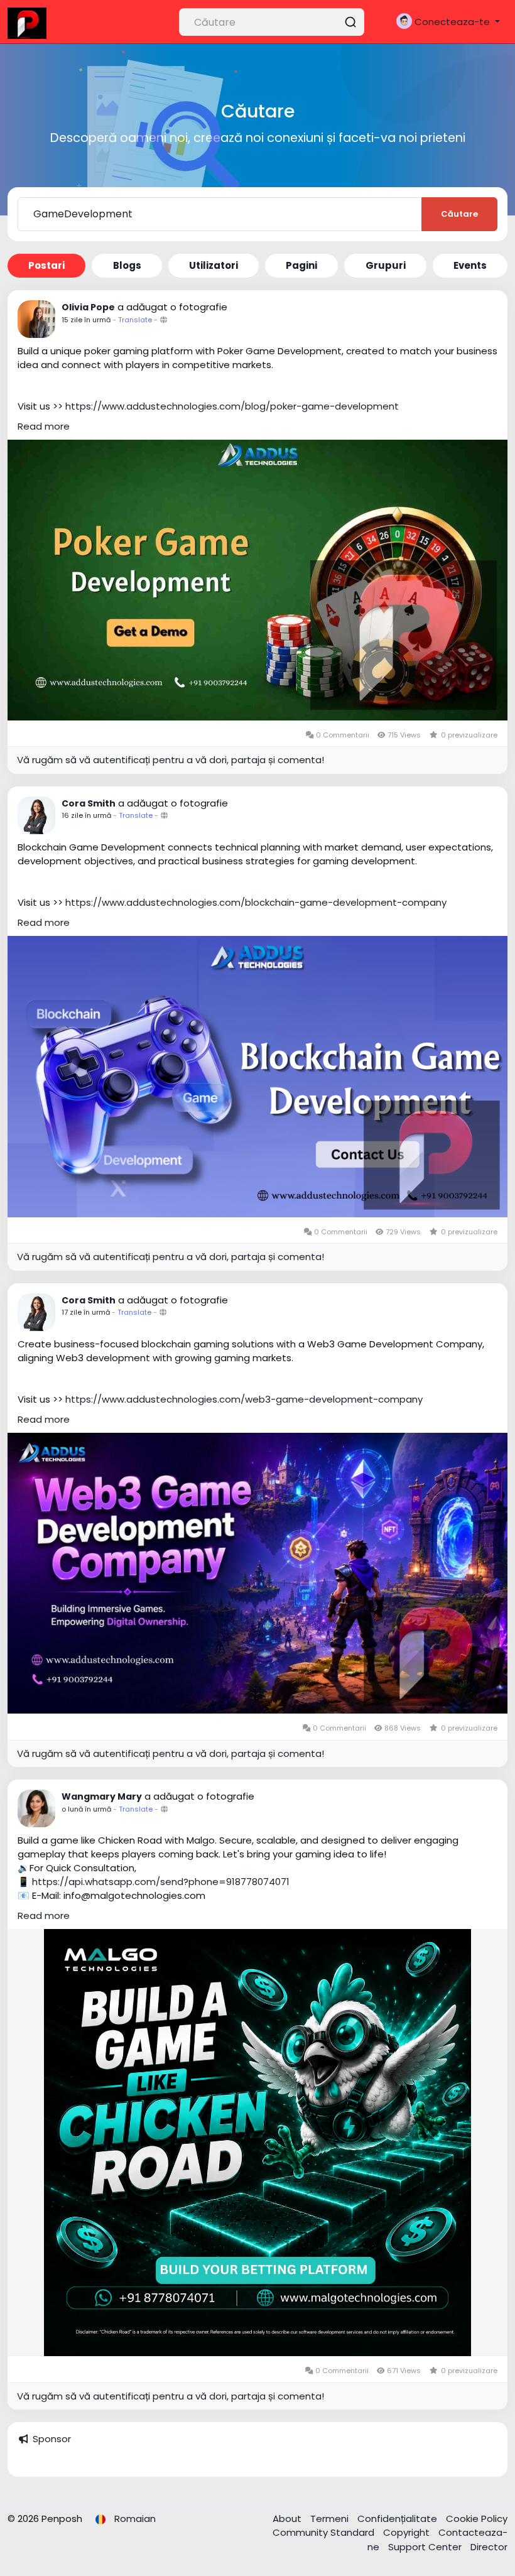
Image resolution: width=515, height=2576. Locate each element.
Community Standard (325, 2532)
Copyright (408, 2532)
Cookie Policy (477, 2519)
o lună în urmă (86, 1809)
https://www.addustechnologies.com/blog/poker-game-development (232, 406)
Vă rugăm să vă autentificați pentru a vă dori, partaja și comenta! (171, 760)
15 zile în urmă (86, 320)
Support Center (426, 2547)
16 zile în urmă (86, 815)
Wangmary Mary (102, 1796)
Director (489, 2547)
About (288, 2519)
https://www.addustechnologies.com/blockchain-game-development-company (256, 902)
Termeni (331, 2519)
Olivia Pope (88, 307)
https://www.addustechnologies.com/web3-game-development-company (244, 1399)
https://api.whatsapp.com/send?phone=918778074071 (161, 1882)
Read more (44, 426)
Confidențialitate (398, 2519)
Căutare (459, 214)
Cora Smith (89, 803)
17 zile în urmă (86, 1312)
